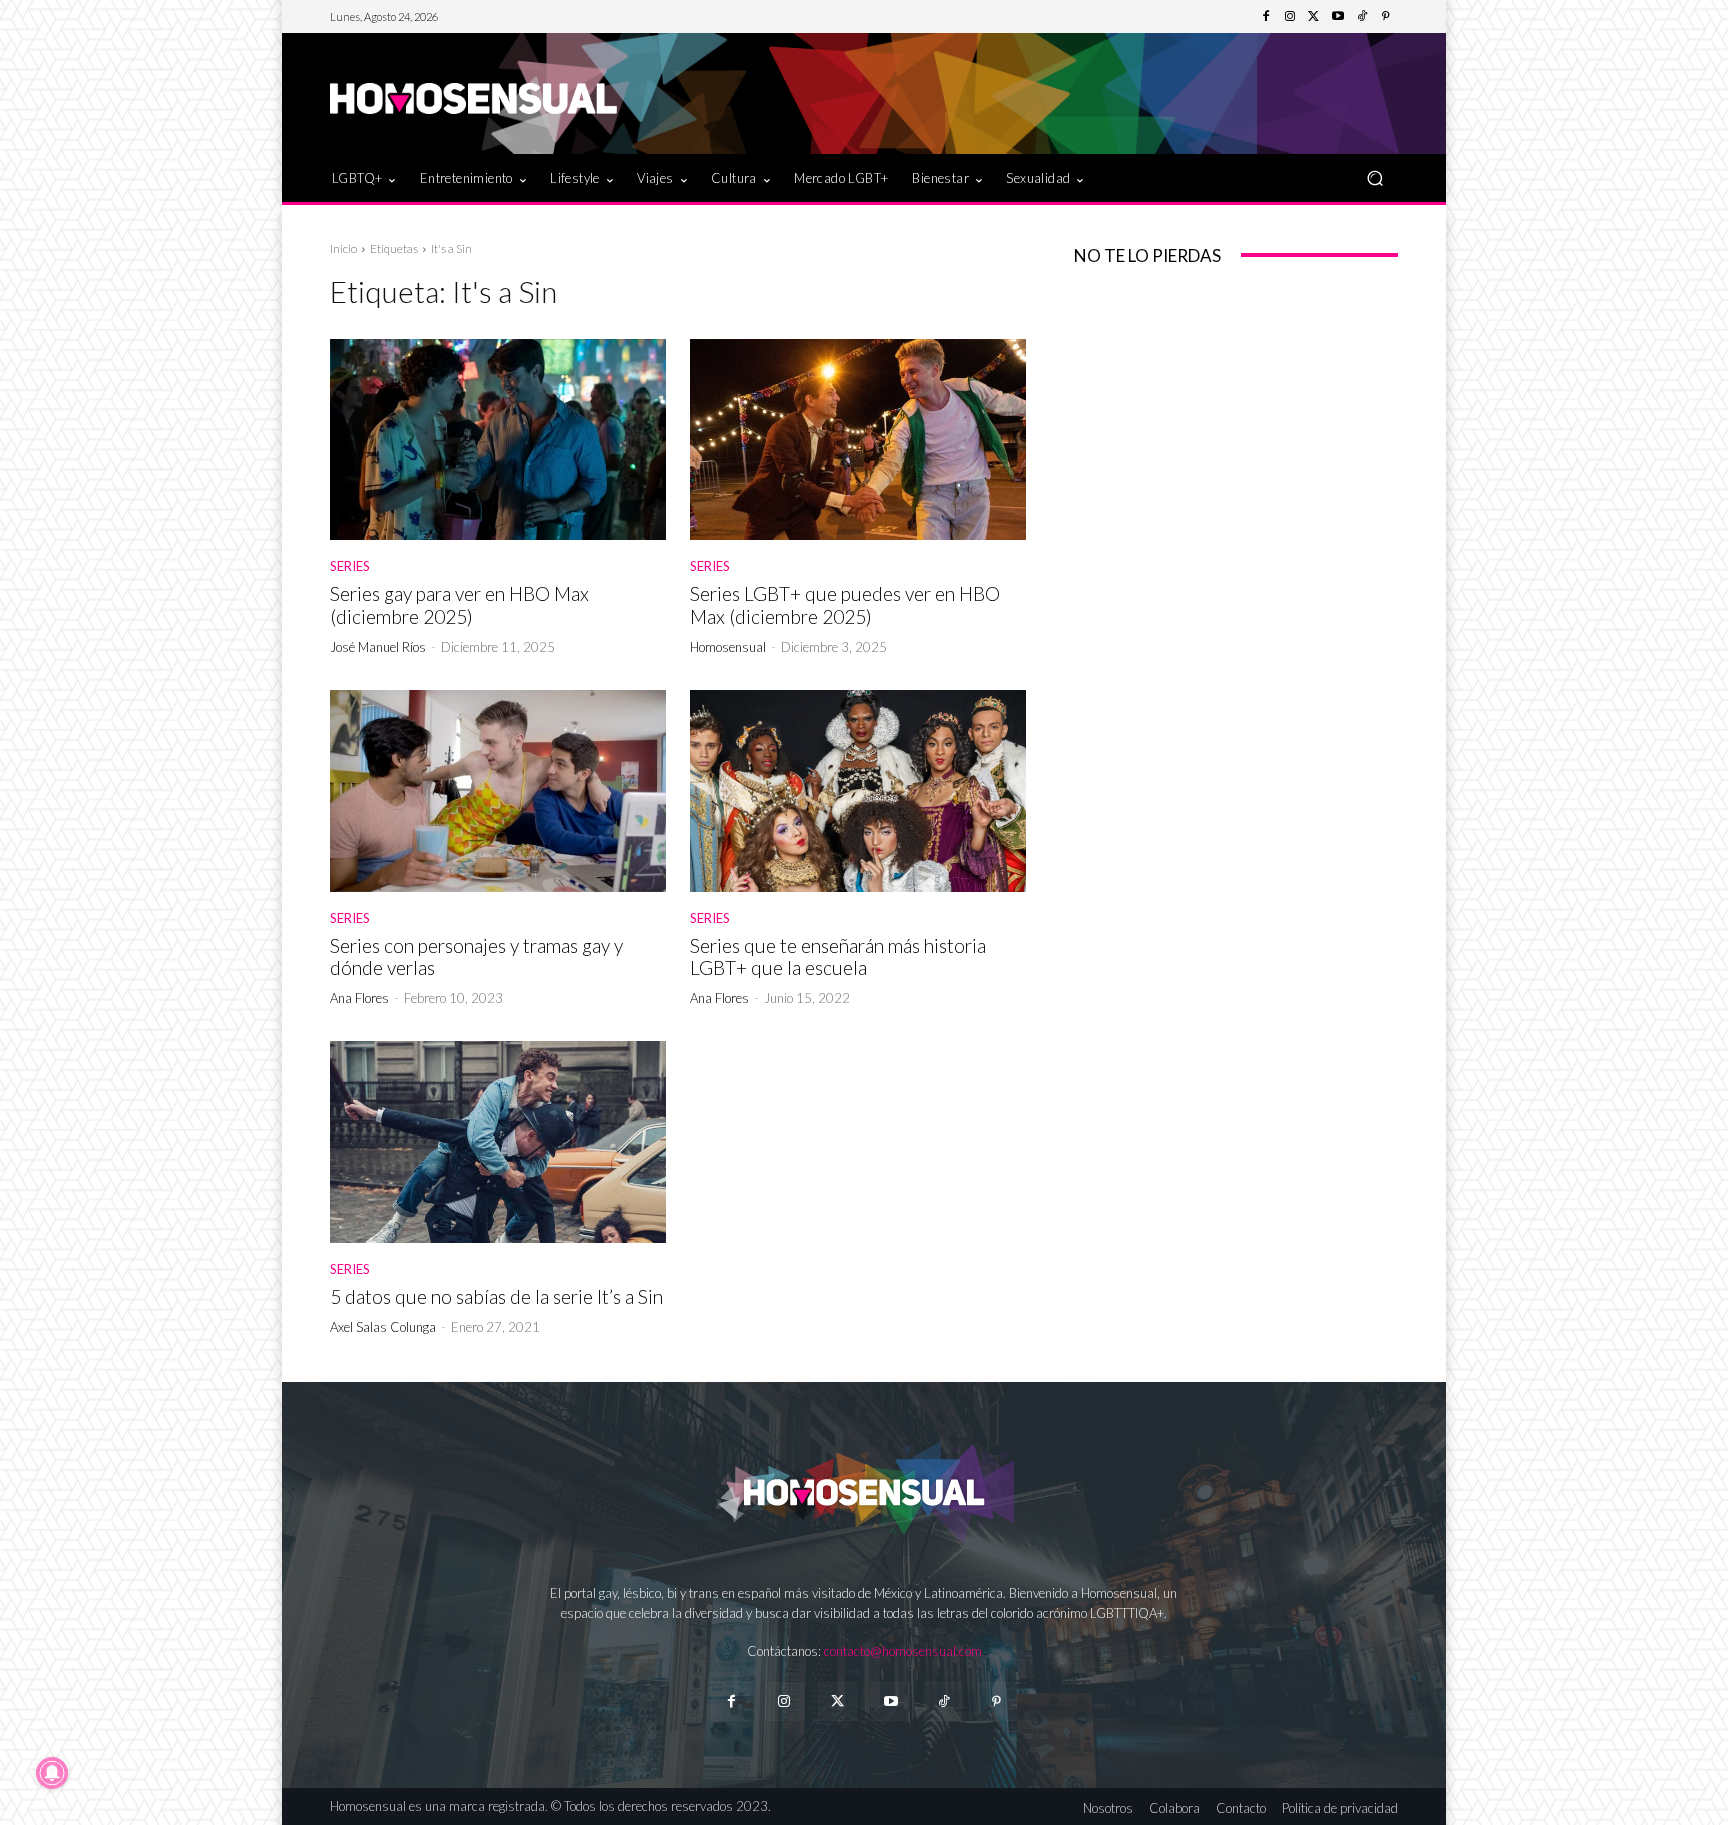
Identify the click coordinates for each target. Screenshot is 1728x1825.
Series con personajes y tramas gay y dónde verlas (476, 957)
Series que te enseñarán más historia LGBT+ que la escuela (838, 957)
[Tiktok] (943, 1701)
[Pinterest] (1386, 17)
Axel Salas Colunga (383, 1327)
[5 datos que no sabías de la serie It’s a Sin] (498, 1142)
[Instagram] (1290, 17)
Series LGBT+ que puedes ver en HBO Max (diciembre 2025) (845, 605)
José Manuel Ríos (378, 647)
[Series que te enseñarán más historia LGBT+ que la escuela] (858, 791)
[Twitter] (1314, 17)
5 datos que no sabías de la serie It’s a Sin (496, 1296)
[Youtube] (1338, 17)
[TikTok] (1362, 17)
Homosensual (728, 647)
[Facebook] (1266, 17)
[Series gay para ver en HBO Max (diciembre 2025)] (498, 440)
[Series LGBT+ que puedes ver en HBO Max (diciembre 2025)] (858, 440)
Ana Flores (359, 998)
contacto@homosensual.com (903, 1651)
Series (350, 566)
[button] (1374, 177)
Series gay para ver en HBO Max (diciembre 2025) (459, 605)
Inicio (343, 248)
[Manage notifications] (52, 1773)
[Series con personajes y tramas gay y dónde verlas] (498, 791)
